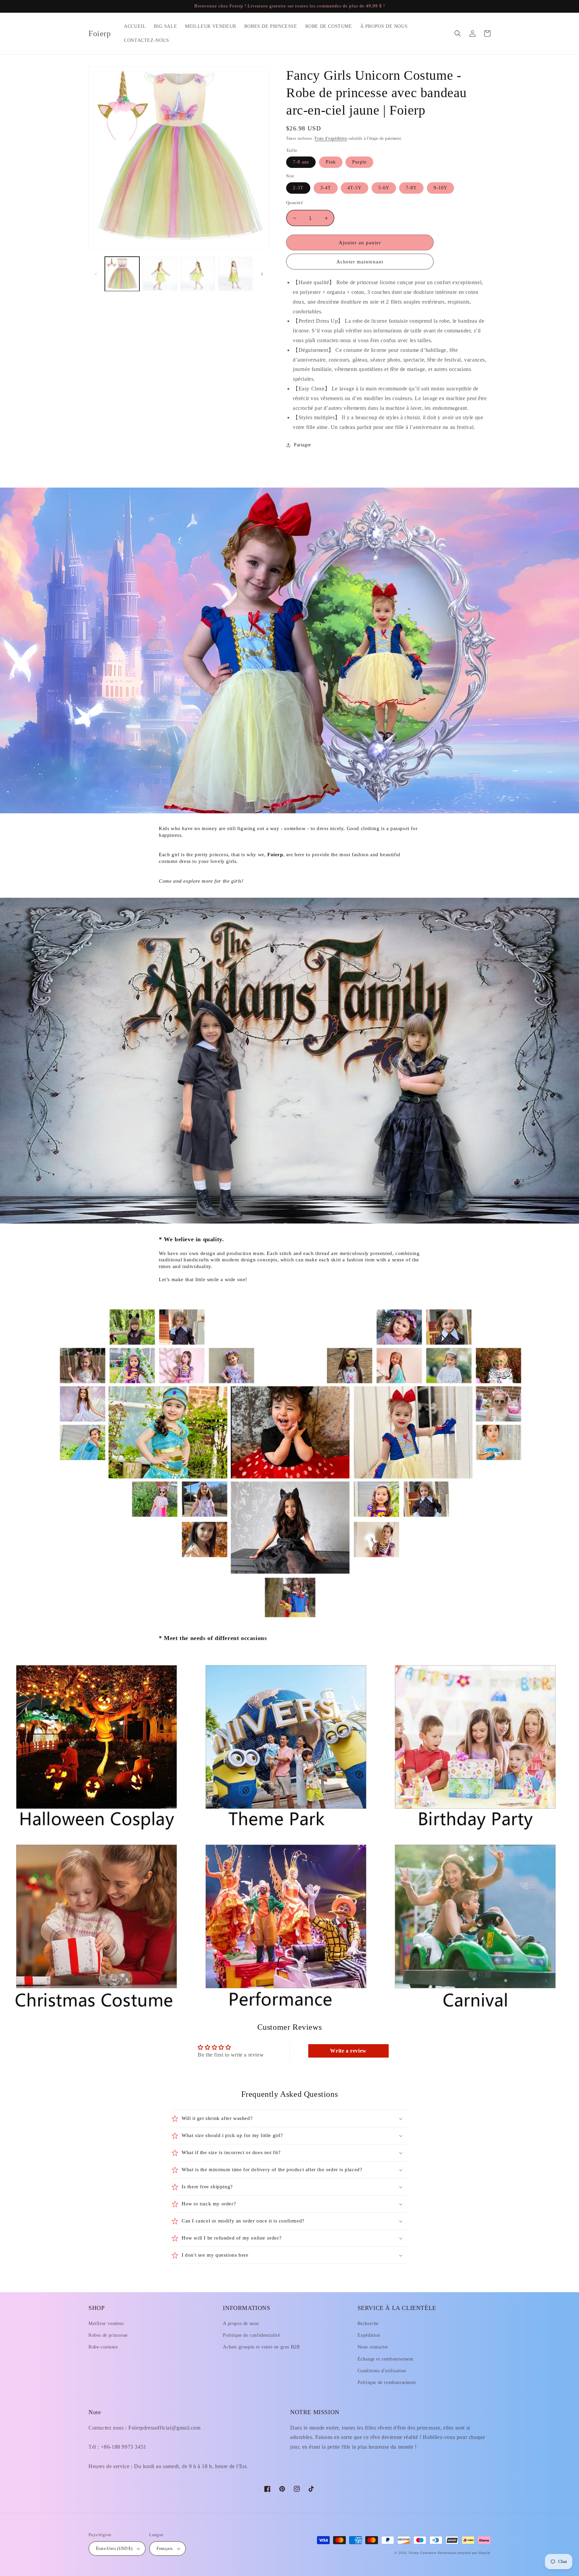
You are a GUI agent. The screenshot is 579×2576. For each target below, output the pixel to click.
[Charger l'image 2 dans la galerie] (160, 274)
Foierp (414, 2553)
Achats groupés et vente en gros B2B (261, 2347)
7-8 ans (301, 162)
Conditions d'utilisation (382, 2371)
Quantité (295, 203)
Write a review (348, 2051)
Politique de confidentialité (251, 2335)
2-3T (298, 188)
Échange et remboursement (385, 2359)
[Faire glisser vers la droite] (262, 274)
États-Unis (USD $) (114, 2548)
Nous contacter (373, 2347)
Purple (359, 162)
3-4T (326, 188)
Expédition (369, 2335)
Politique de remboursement (387, 2382)
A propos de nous (241, 2323)
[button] (458, 34)
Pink (331, 162)
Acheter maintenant (360, 262)
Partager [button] (303, 445)
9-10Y (440, 188)
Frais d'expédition (331, 138)
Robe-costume (103, 2347)
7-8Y (411, 188)
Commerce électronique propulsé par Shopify (455, 2553)
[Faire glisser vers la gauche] (96, 274)
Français (165, 2548)
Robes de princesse (108, 2335)
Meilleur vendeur (106, 2323)
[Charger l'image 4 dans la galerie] (235, 274)
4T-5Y (355, 188)
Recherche (368, 2323)
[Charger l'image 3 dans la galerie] (198, 274)
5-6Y (384, 188)
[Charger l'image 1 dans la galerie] (122, 274)
